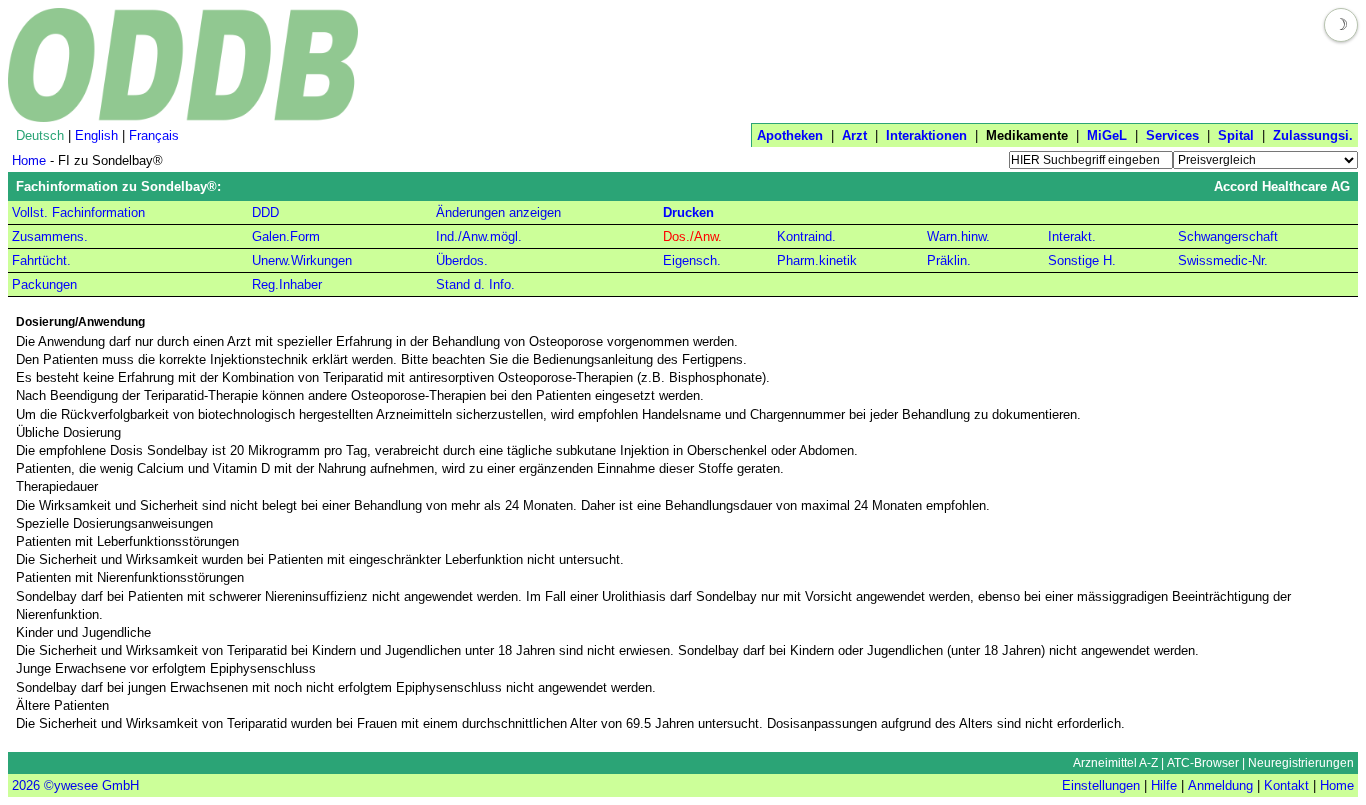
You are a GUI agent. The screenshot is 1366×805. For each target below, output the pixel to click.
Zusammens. (50, 236)
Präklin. (949, 260)
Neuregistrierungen (1301, 763)
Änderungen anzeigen (498, 212)
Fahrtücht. (41, 260)
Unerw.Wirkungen (302, 260)
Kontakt (1286, 785)
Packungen (44, 284)
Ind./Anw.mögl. (479, 236)
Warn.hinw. (958, 236)
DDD (265, 212)
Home (29, 160)
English (96, 135)
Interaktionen (926, 135)
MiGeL (1107, 135)
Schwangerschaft (1228, 236)
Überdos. (462, 260)
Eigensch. (692, 260)
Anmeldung (1220, 785)
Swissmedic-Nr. (1223, 260)
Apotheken (790, 135)
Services (1172, 135)
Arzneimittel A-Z (1115, 763)
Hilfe (1164, 785)
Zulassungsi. (1313, 135)
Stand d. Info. (475, 284)
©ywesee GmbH (89, 785)
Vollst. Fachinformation (78, 212)
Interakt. (1072, 236)
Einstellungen (1101, 785)
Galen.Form (286, 236)
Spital (1236, 135)
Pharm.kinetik (817, 260)
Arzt (854, 135)
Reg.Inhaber (287, 284)
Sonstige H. (1082, 260)
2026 (26, 785)
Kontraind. (806, 236)
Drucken (688, 212)
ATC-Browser (1203, 763)
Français (154, 135)
